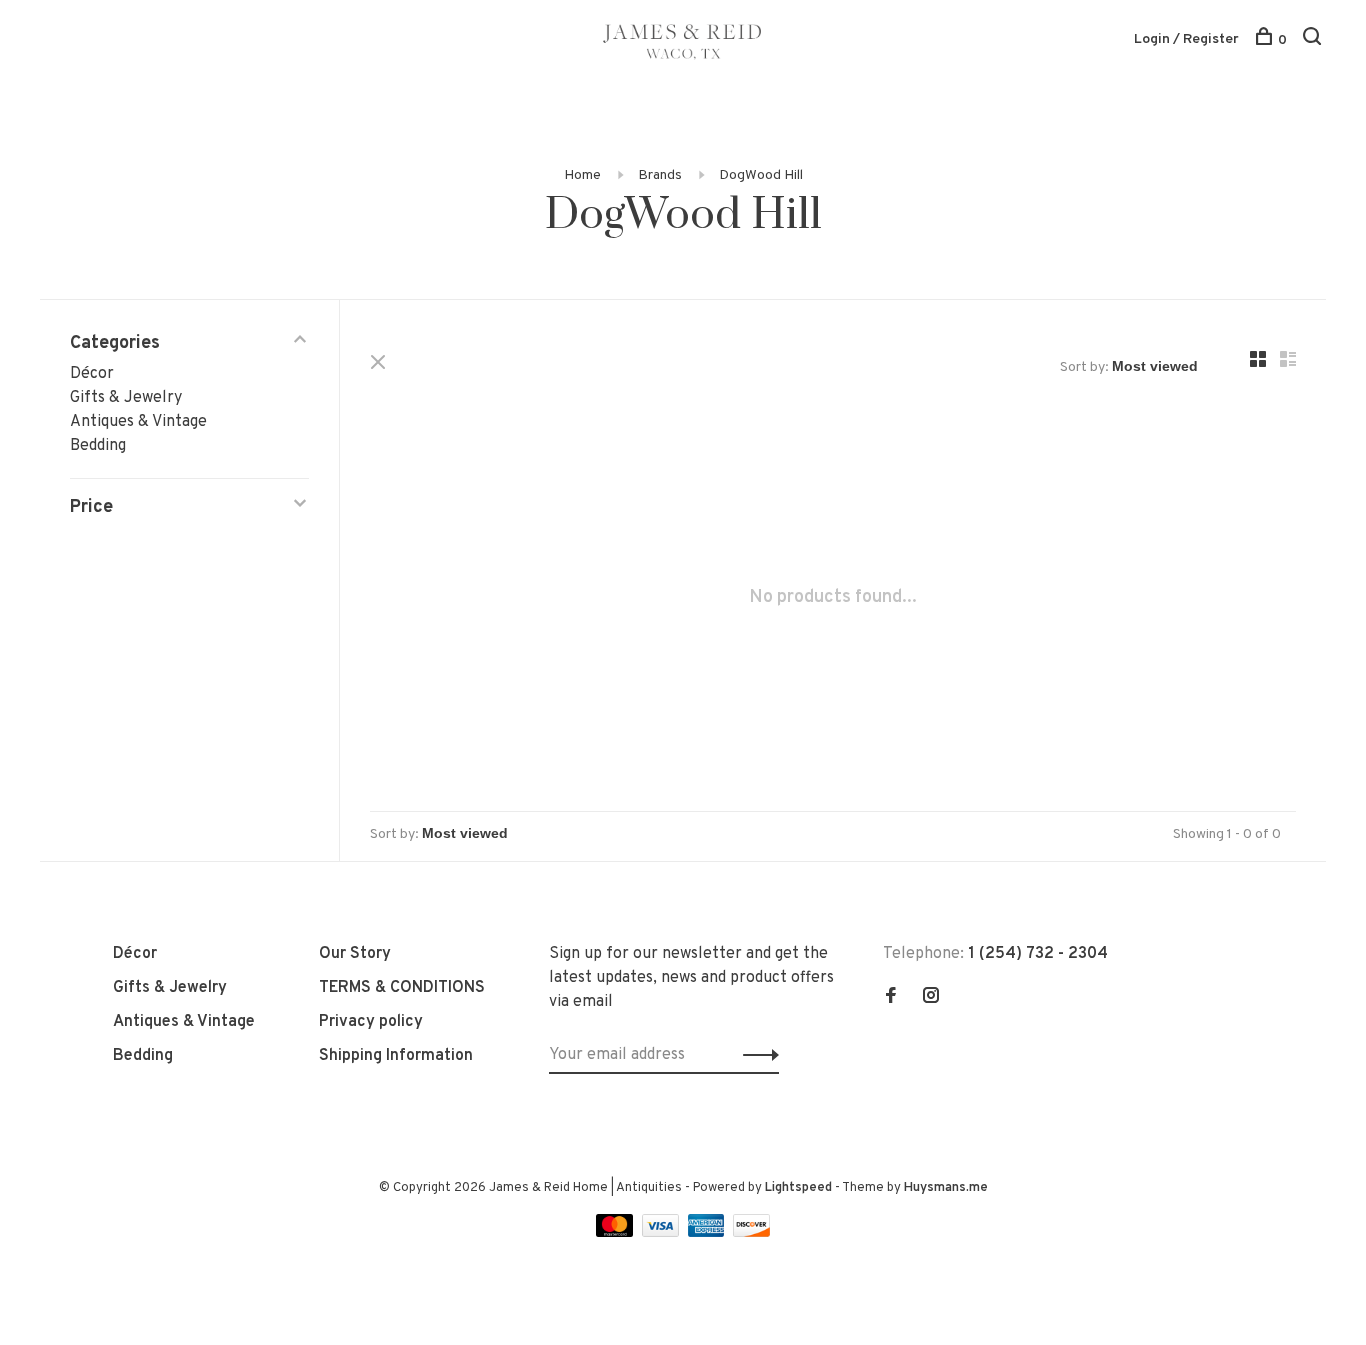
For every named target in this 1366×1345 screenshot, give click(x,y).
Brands (660, 175)
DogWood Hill (761, 175)
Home (582, 175)
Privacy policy (371, 1022)
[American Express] (708, 1233)
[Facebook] (891, 998)
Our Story (355, 954)
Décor (92, 374)
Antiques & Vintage (138, 422)
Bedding (98, 446)
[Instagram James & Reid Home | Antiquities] (931, 998)
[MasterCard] (616, 1233)
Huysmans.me (946, 1188)
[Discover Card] (751, 1233)
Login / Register (1186, 39)
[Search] (1314, 40)
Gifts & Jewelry (126, 398)
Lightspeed (798, 1188)
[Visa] (662, 1233)
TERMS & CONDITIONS (402, 988)
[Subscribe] (755, 1055)
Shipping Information (396, 1056)
